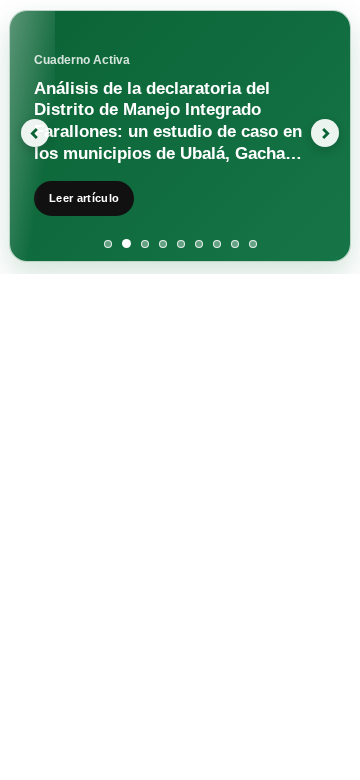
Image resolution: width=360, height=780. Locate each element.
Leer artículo (84, 198)
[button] (27, 136)
